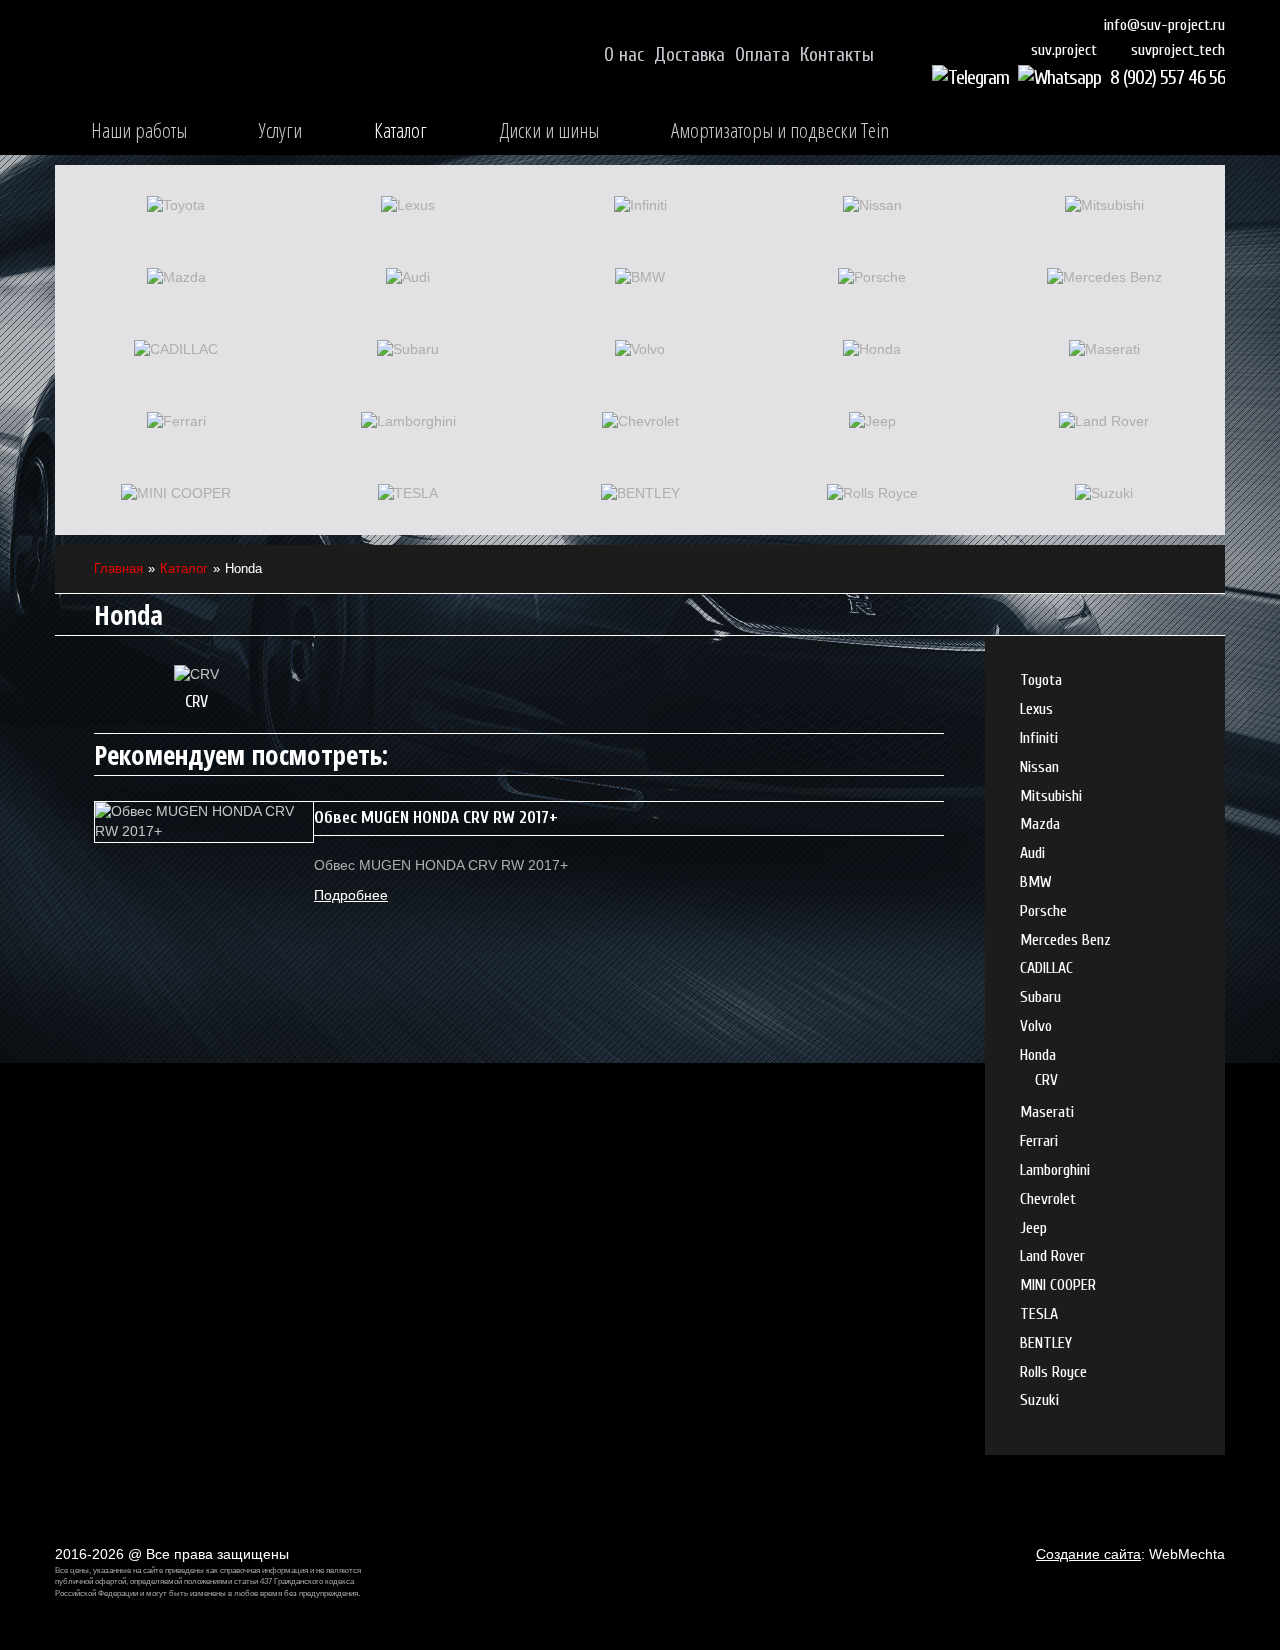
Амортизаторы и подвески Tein (780, 130)
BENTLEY (1046, 1343)
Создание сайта (1088, 1554)
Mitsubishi (1051, 796)
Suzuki (1039, 1400)
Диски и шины (549, 130)
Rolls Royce (1053, 1372)
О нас (624, 55)
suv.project (1064, 50)
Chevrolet (1048, 1199)
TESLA (1039, 1314)
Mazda (1040, 824)
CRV (196, 701)
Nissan (1039, 767)
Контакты (837, 55)
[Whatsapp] (1062, 77)
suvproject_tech (1178, 50)
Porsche (1043, 911)
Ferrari (1039, 1141)
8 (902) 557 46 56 (1167, 77)
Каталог (400, 130)
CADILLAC (1046, 968)
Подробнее (351, 895)
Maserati (1047, 1112)
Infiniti (1039, 738)
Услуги (280, 130)
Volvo (1036, 1026)
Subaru (1040, 997)
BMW (1036, 882)
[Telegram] (973, 77)
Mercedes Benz (1065, 940)
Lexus (1036, 709)
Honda (1038, 1055)
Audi (1032, 853)
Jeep (1033, 1228)
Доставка (689, 55)
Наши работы (139, 130)
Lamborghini (1055, 1170)
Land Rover (1052, 1256)
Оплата (762, 55)
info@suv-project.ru (1164, 25)
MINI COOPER (1058, 1285)
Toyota (1041, 680)
